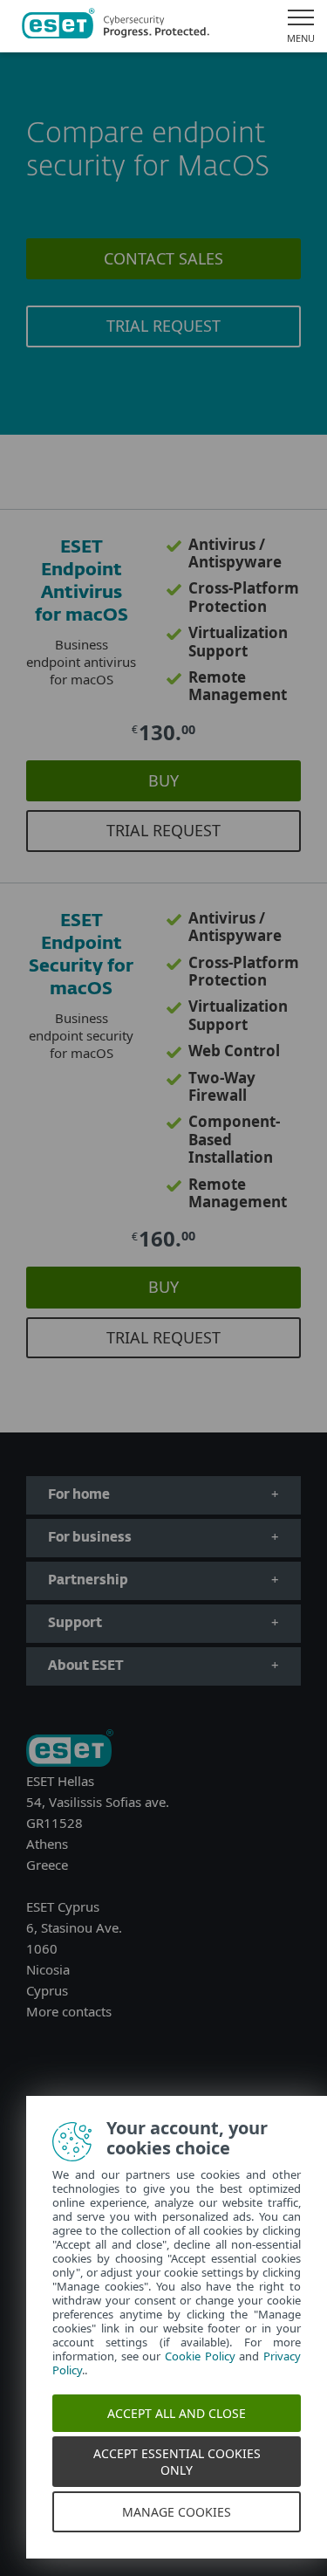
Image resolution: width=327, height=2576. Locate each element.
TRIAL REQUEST (163, 326)
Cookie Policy (200, 2356)
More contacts (69, 2011)
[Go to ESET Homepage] (116, 26)
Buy (163, 780)
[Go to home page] (70, 1750)
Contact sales (163, 258)
